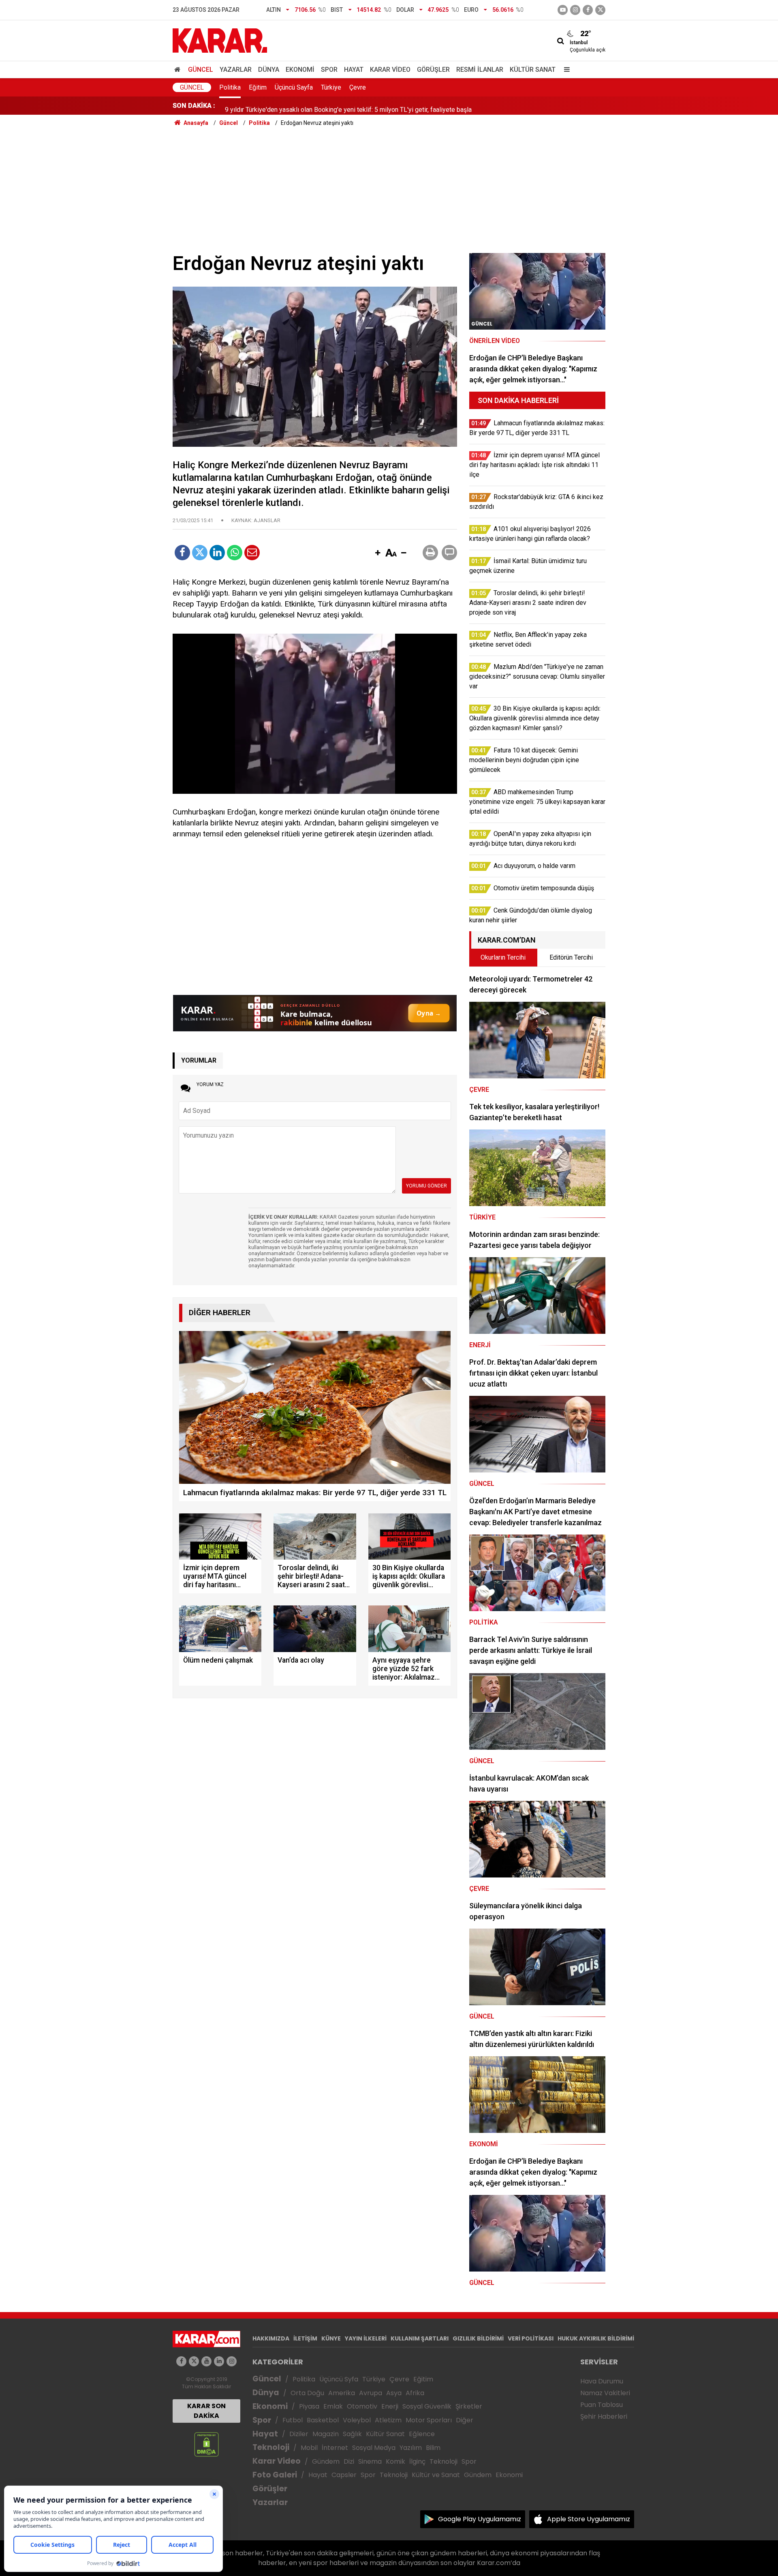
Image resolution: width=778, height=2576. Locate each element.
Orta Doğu (307, 2393)
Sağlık (352, 2434)
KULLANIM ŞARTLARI (420, 2338)
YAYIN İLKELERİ (366, 2338)
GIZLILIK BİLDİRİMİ (478, 2338)
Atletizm (388, 2420)
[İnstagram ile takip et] (575, 10)
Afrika (415, 2393)
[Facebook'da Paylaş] (182, 553)
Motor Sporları (429, 2420)
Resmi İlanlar (480, 70)
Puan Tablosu (602, 2405)
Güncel (201, 70)
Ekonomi (300, 70)
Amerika (342, 2393)
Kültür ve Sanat (436, 2475)
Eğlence (422, 2434)
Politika (230, 87)
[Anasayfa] (179, 70)
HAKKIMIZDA (271, 2338)
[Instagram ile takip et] (232, 2361)
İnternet (335, 2448)
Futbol (293, 2420)
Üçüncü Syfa (339, 2379)
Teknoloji (271, 2447)
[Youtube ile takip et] (563, 10)
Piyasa (309, 2406)
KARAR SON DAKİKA (206, 2411)
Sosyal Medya (374, 2448)
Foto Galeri (275, 2475)
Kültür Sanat (533, 70)
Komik (395, 2461)
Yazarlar (236, 70)
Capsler (344, 2475)
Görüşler (433, 70)
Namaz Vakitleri (605, 2393)
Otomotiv (362, 2406)
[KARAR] (220, 40)
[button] (378, 553)
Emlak (333, 2406)
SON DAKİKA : (194, 106)
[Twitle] (200, 553)
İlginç (417, 2461)
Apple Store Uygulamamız (589, 2519)
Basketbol (323, 2420)
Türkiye (331, 87)
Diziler (299, 2434)
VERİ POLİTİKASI (531, 2338)
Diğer (465, 2420)
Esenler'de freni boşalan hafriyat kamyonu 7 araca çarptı (303, 106)
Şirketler (469, 2406)
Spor (329, 70)
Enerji (390, 2406)
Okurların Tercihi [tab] (503, 957)
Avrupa (371, 2393)
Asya (394, 2393)
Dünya (269, 70)
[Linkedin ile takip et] (219, 2361)
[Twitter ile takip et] (600, 10)
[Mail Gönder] (252, 553)
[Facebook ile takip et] (588, 10)
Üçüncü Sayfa (294, 87)
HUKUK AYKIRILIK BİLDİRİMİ (596, 2338)
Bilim (433, 2448)
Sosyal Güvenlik (427, 2406)
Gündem (326, 2461)
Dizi (349, 2461)
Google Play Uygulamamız (480, 2519)
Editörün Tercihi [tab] (571, 957)
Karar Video (390, 70)
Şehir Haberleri (604, 2416)
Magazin (326, 2434)
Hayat (354, 70)
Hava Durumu (602, 2381)
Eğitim (258, 87)
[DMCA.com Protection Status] (206, 2444)
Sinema (370, 2461)
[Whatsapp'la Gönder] (235, 553)
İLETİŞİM (305, 2338)
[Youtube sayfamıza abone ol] (206, 2361)
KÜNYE (331, 2338)
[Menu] (565, 70)
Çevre (358, 87)
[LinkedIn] (217, 553)
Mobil (309, 2448)
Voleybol (357, 2420)
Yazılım (411, 2448)
